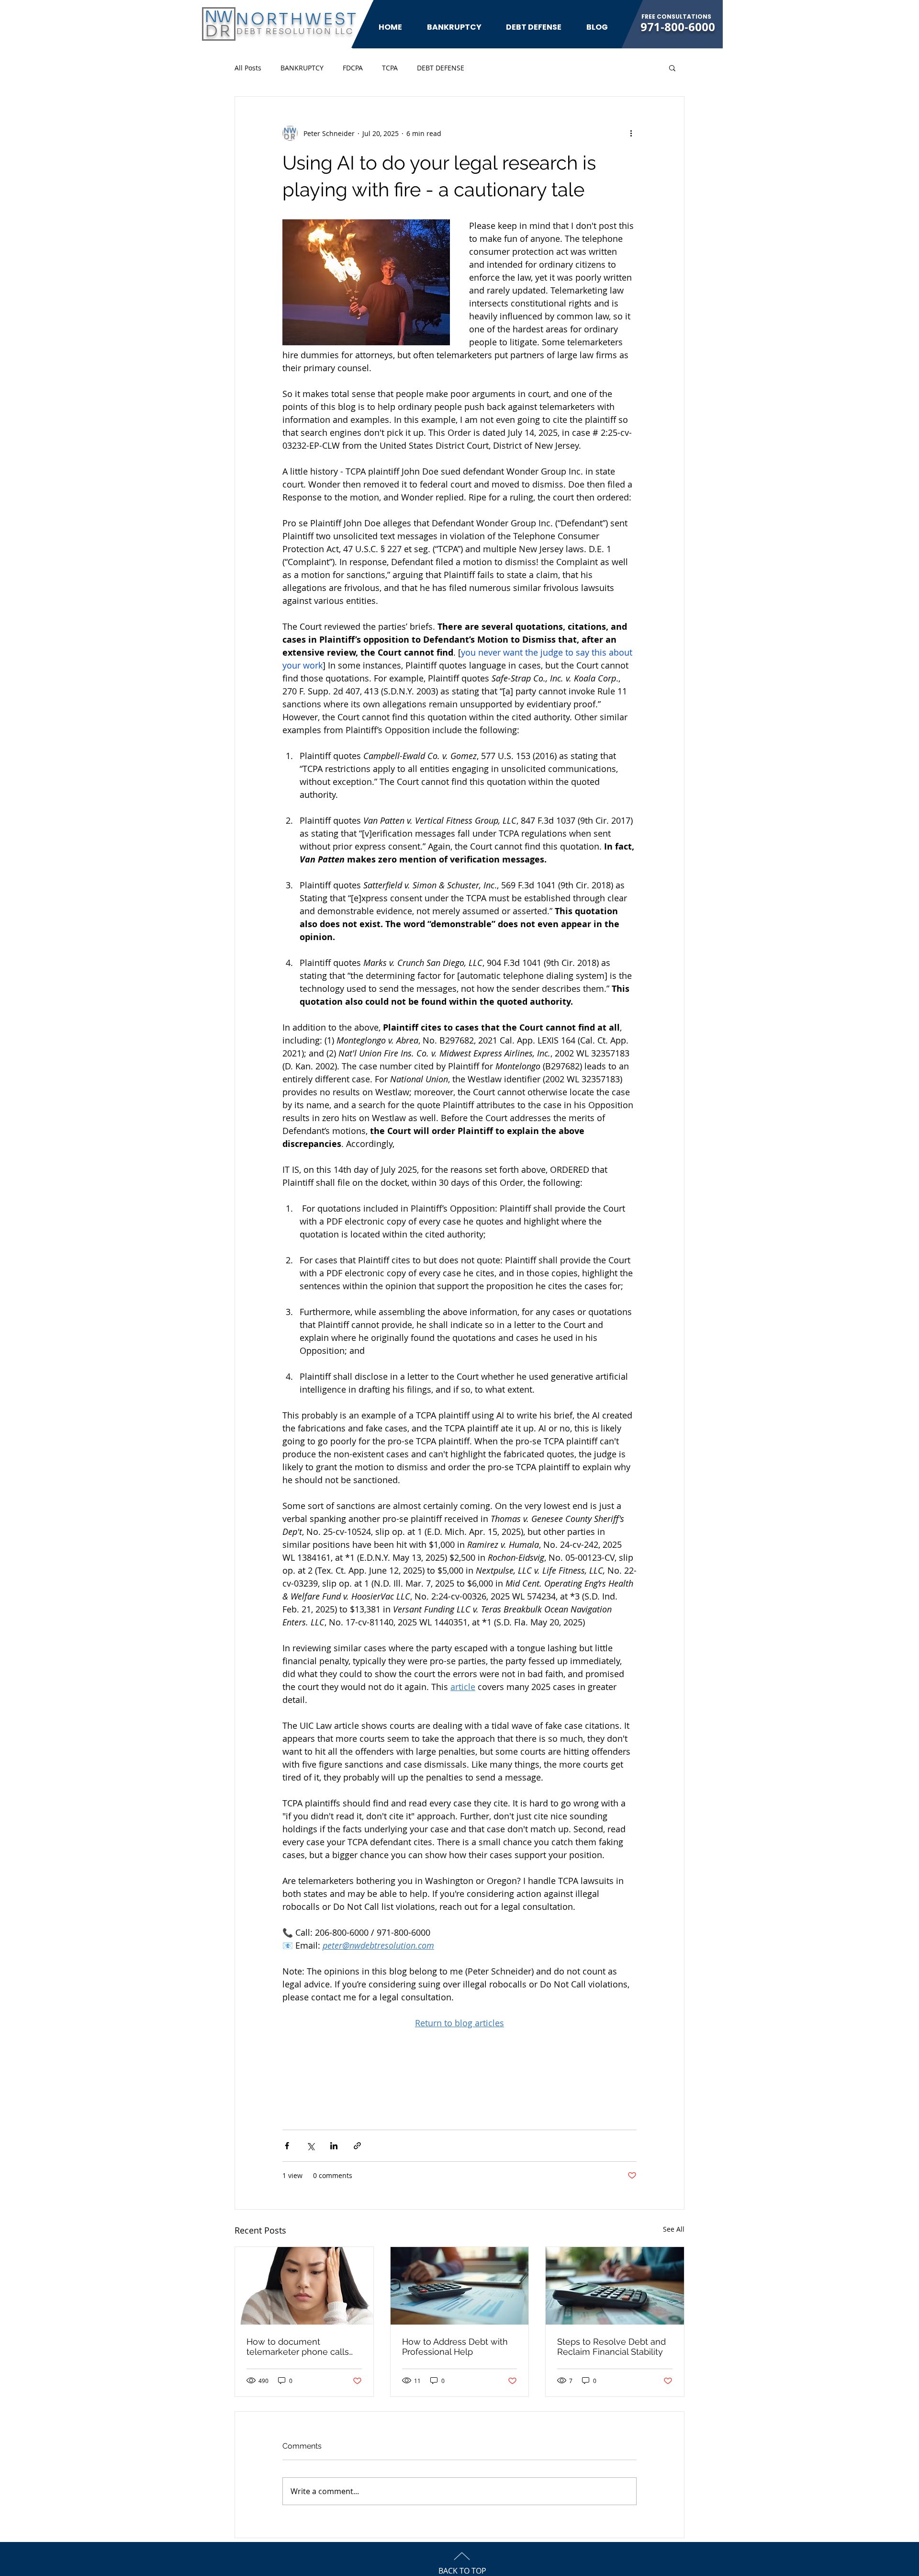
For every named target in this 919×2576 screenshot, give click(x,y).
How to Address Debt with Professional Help (455, 2347)
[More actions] (631, 133)
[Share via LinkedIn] (334, 2146)
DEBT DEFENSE (441, 68)
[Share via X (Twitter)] (310, 2146)
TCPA (390, 68)
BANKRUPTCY (302, 68)
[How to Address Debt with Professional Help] (460, 2286)
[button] (672, 68)
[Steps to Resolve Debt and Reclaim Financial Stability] (615, 2286)
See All (674, 2229)
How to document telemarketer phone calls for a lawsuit (298, 2347)
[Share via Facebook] (287, 2146)
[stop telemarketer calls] (304, 2286)
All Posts (248, 68)
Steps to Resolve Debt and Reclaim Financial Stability (611, 2347)
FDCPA (353, 68)
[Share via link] (357, 2146)
